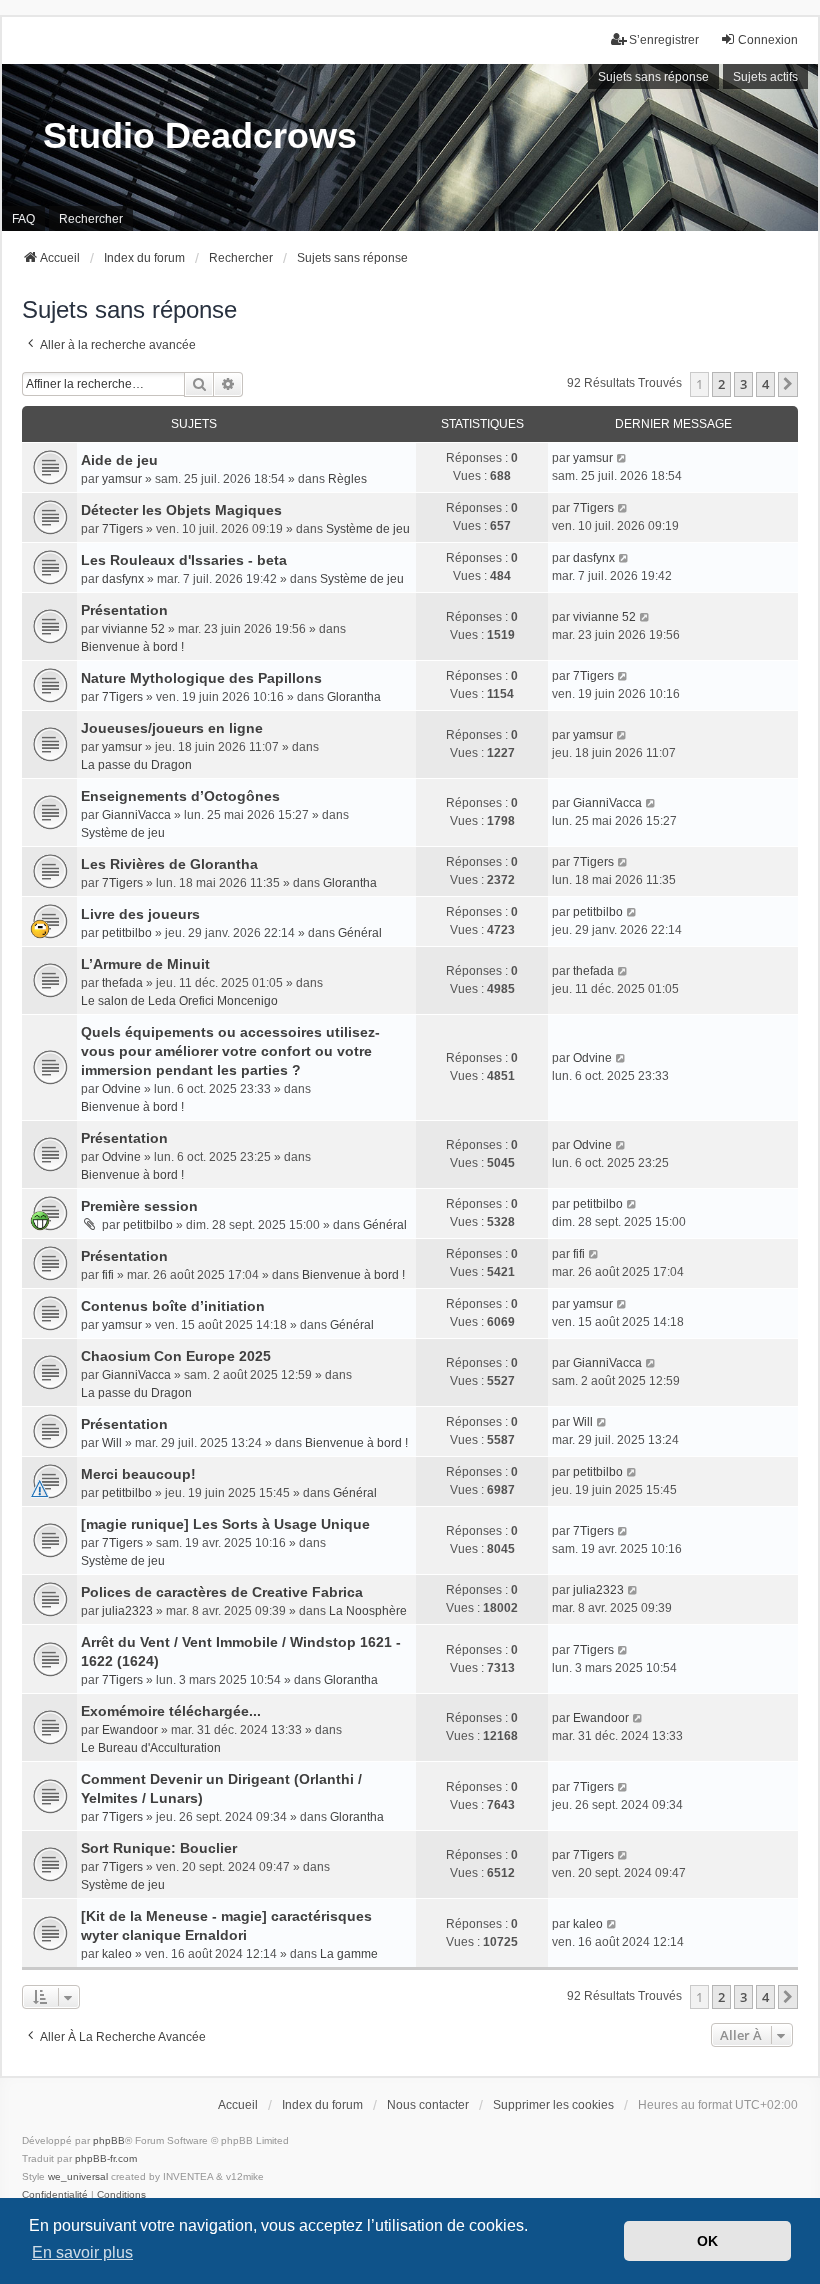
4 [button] (765, 384)
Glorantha (354, 697)
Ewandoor (130, 1730)
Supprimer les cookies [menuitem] (553, 2105)
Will (112, 1443)
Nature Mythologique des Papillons (201, 678)
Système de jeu (368, 529)
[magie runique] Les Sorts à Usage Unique (225, 1524)
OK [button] (707, 2241)
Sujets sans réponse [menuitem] (653, 77)
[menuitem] (55, 2195)
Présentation (124, 610)
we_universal (78, 2176)
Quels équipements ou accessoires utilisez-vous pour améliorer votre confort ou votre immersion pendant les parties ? (230, 1051)
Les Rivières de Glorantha (169, 864)
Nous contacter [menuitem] (428, 2105)
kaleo (117, 1954)
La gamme (349, 1954)
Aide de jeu (119, 460)
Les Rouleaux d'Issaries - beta (184, 560)
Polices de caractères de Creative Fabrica (222, 1592)
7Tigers (122, 529)
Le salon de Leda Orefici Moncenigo (179, 1001)
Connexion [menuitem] (768, 40)
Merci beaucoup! (138, 1474)
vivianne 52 (133, 629)
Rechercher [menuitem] (91, 219)
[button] (788, 384)
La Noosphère (368, 1611)
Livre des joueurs (140, 914)
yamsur (122, 479)
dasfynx (123, 579)
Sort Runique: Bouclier (159, 1848)
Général (360, 933)
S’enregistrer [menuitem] (664, 40)
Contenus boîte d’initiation (173, 1306)
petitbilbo (127, 933)
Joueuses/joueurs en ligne (172, 728)
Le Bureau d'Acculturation (151, 1748)
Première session (139, 1206)
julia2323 (127, 1611)
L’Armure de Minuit (145, 964)
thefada (122, 983)
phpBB (109, 2140)
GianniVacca (136, 815)
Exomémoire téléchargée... (171, 1711)
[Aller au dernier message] (622, 458)
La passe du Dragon (136, 765)
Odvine (121, 1089)
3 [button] (743, 384)
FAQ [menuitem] (23, 219)
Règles (347, 479)
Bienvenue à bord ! (132, 647)
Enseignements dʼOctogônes (180, 796)
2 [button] (721, 384)
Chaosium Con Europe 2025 (176, 1356)
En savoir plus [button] (82, 2252)
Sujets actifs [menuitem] (765, 77)
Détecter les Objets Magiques (181, 510)
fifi (108, 1275)
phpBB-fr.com (106, 2158)
